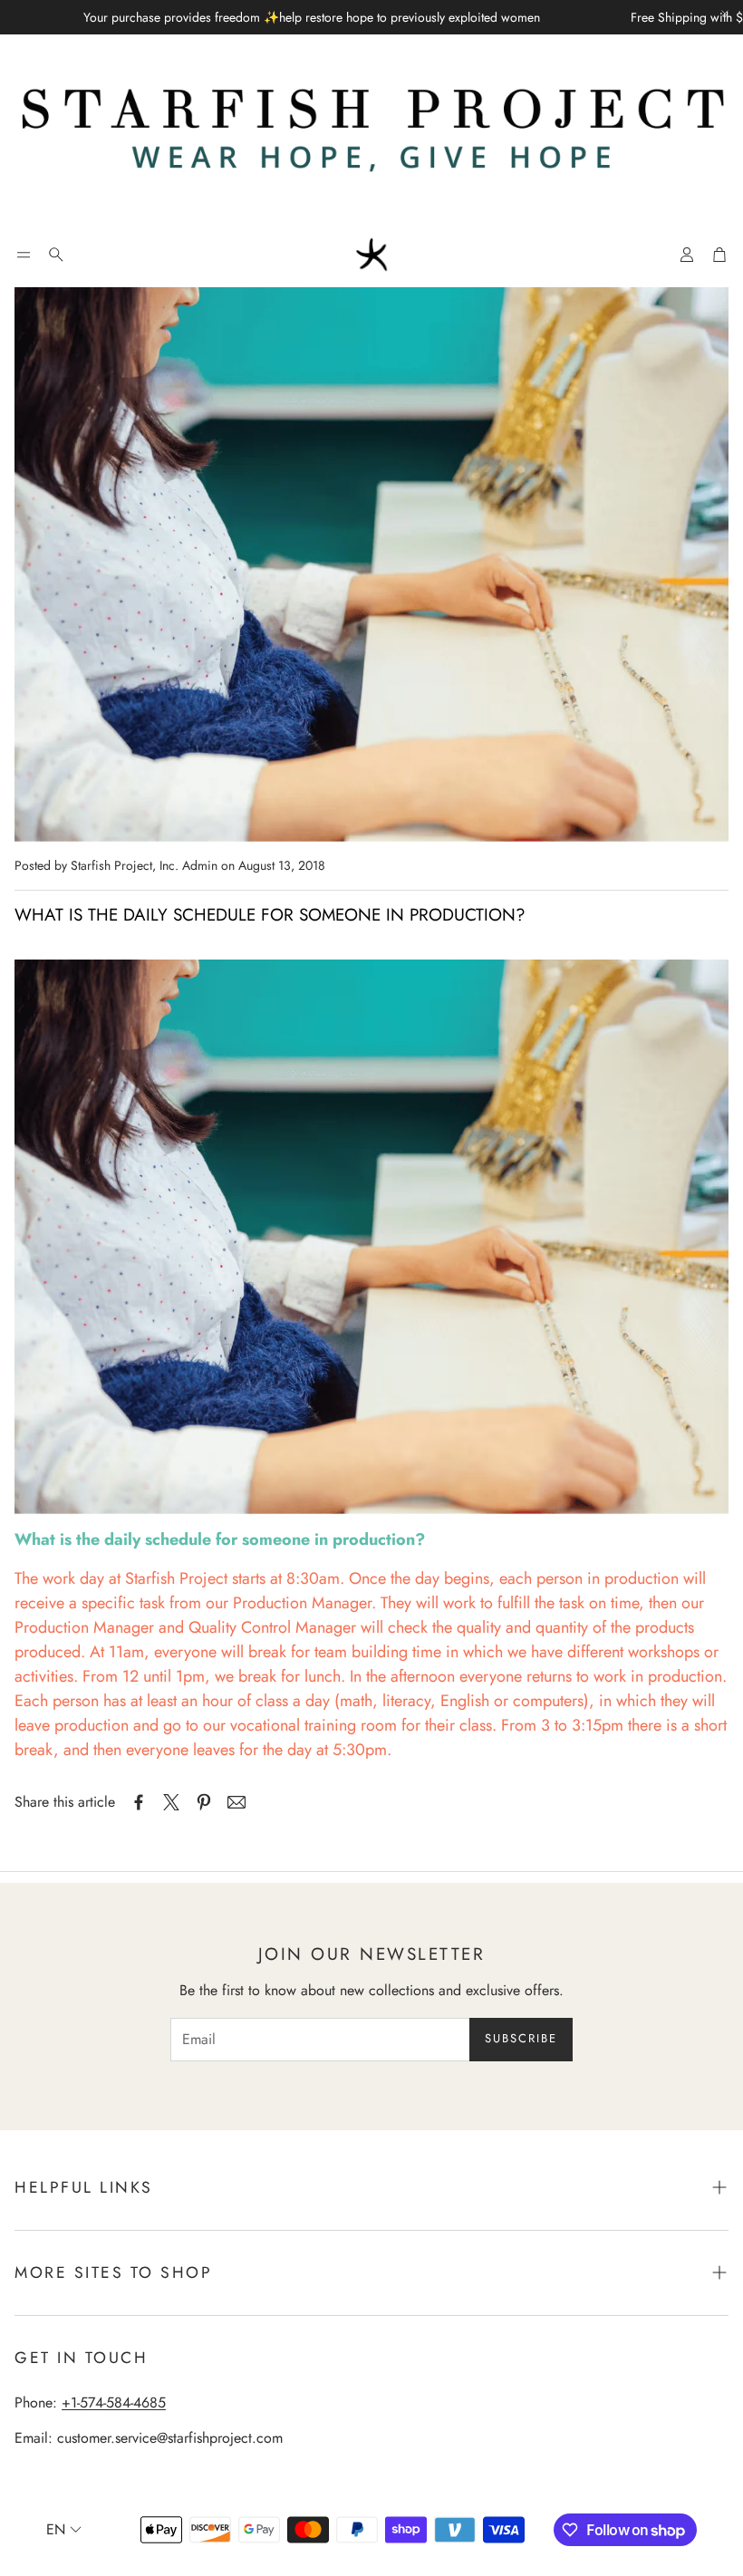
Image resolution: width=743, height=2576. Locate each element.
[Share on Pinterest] (204, 1802)
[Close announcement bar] (725, 14)
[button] (24, 255)
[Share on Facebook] (139, 1802)
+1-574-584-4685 (114, 2402)
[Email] (236, 1802)
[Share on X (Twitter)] (171, 1802)
